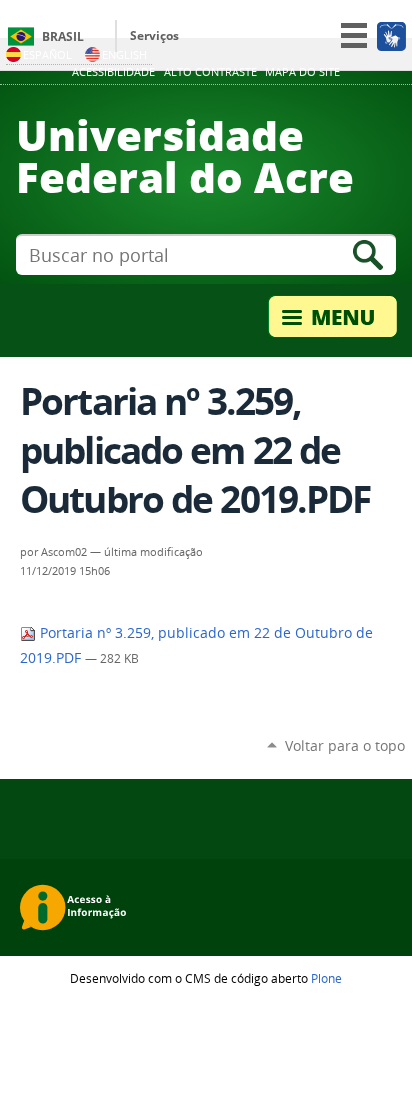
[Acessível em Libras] (390, 36)
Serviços (154, 35)
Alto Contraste (210, 72)
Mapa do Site (302, 72)
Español (47, 54)
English (124, 54)
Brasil (63, 36)
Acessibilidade (113, 72)
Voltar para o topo (345, 745)
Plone (326, 978)
